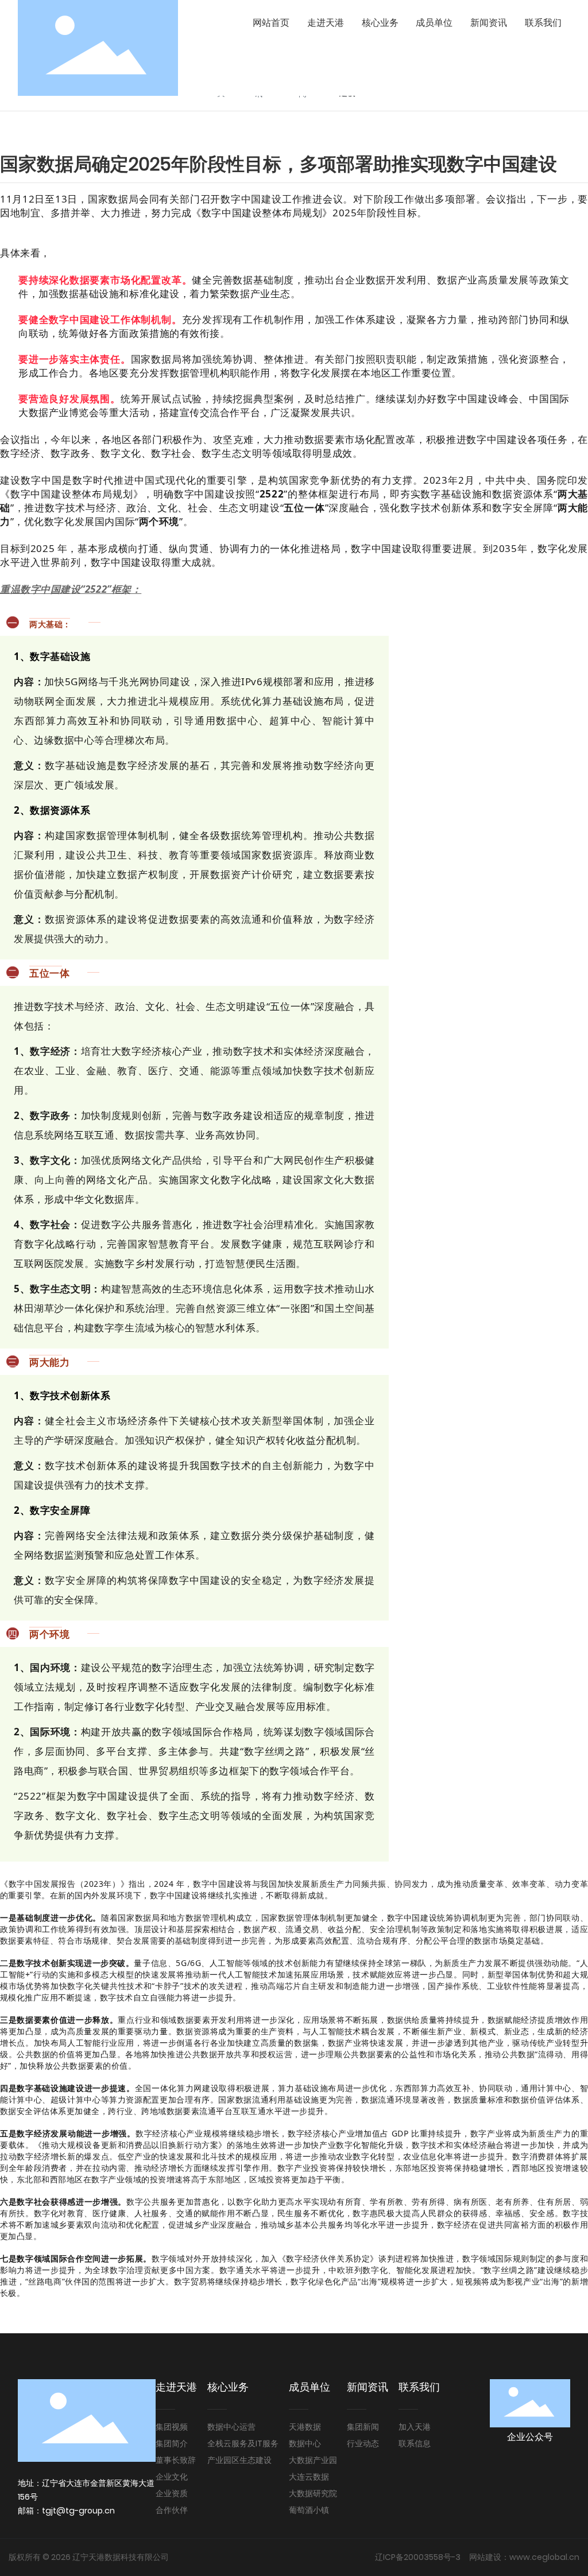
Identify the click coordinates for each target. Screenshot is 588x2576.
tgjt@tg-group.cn (78, 2511)
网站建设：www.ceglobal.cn (524, 2557)
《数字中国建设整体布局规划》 (262, 213)
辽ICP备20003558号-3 (418, 2557)
